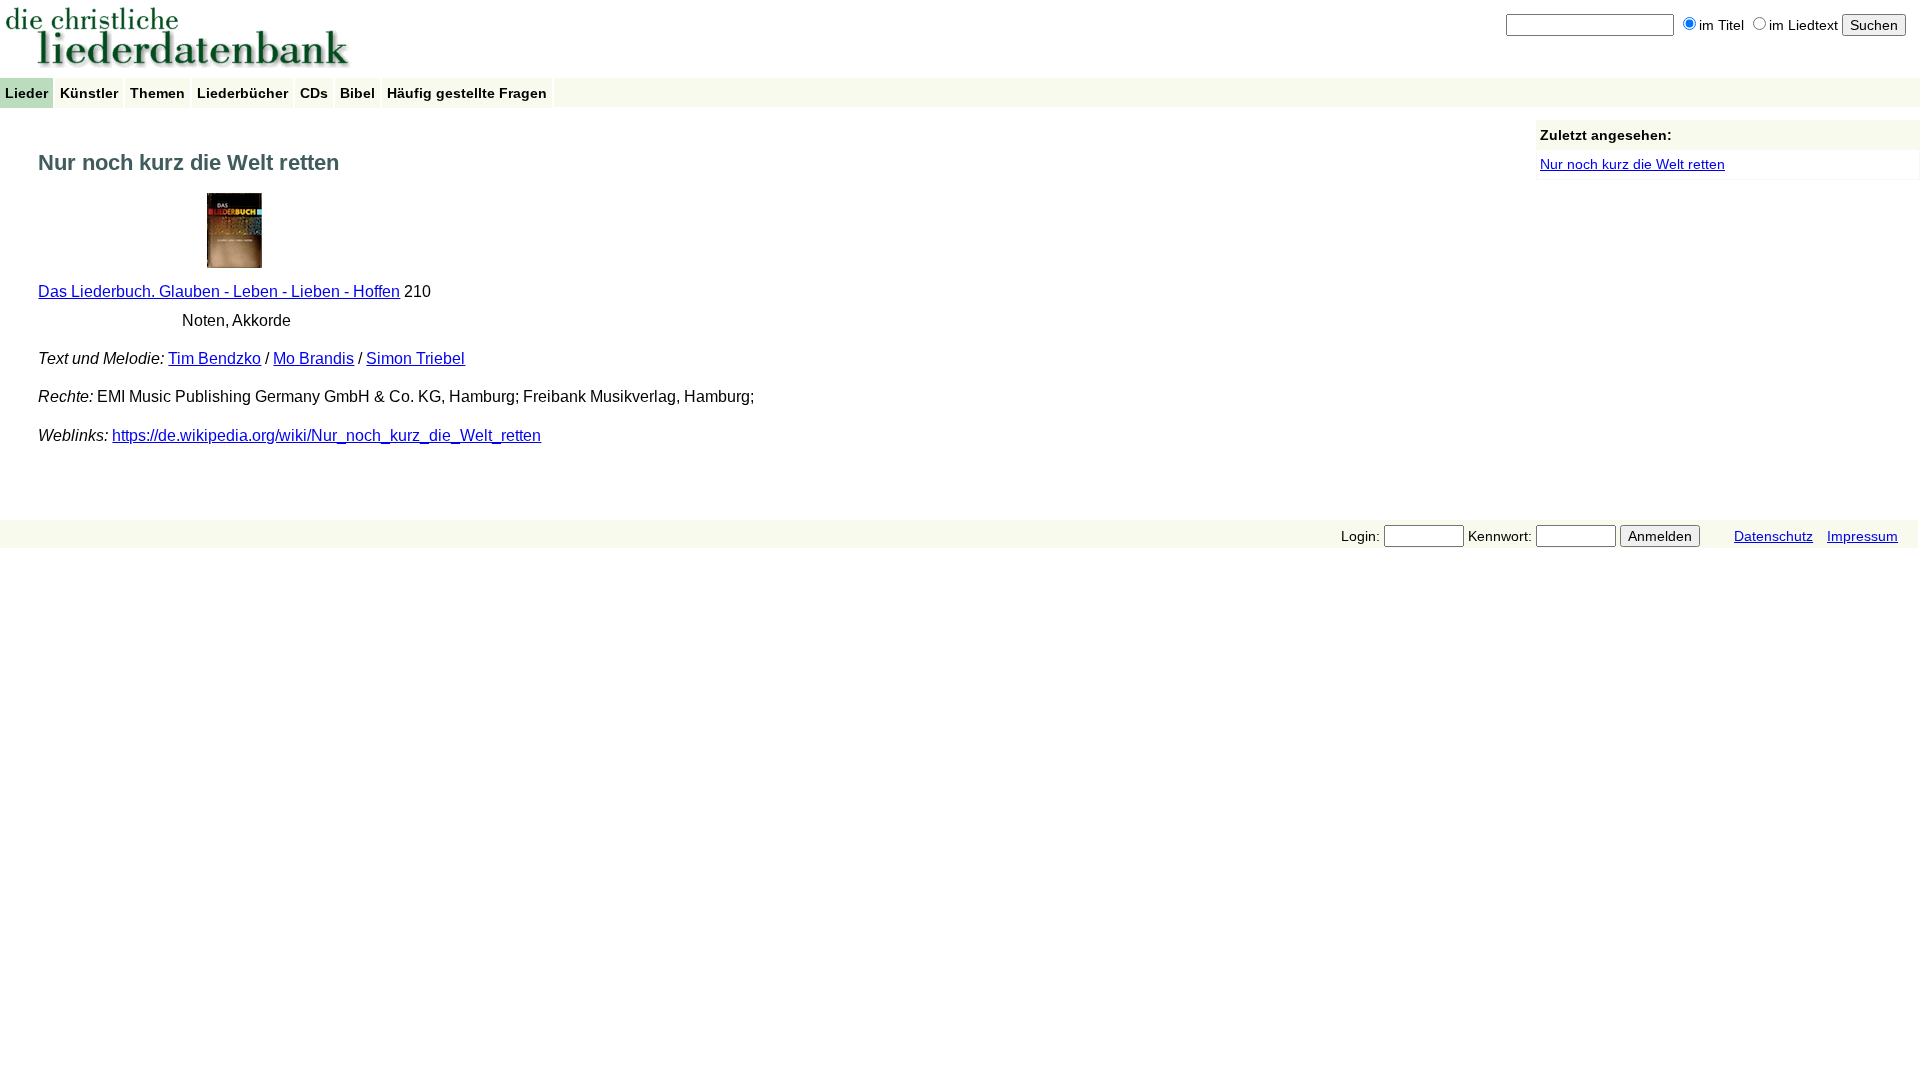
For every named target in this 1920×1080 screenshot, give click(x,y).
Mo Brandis (313, 358)
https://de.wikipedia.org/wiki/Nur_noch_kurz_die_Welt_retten (326, 435)
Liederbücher (242, 93)
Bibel (357, 93)
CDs (314, 93)
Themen (157, 93)
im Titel (1721, 25)
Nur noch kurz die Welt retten (1632, 164)
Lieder (26, 93)
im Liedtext (1803, 25)
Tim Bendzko (214, 358)
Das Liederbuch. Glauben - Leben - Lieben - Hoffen (219, 291)
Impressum (1862, 536)
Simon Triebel (415, 358)
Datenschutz (1773, 536)
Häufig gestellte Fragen (467, 93)
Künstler (89, 93)
